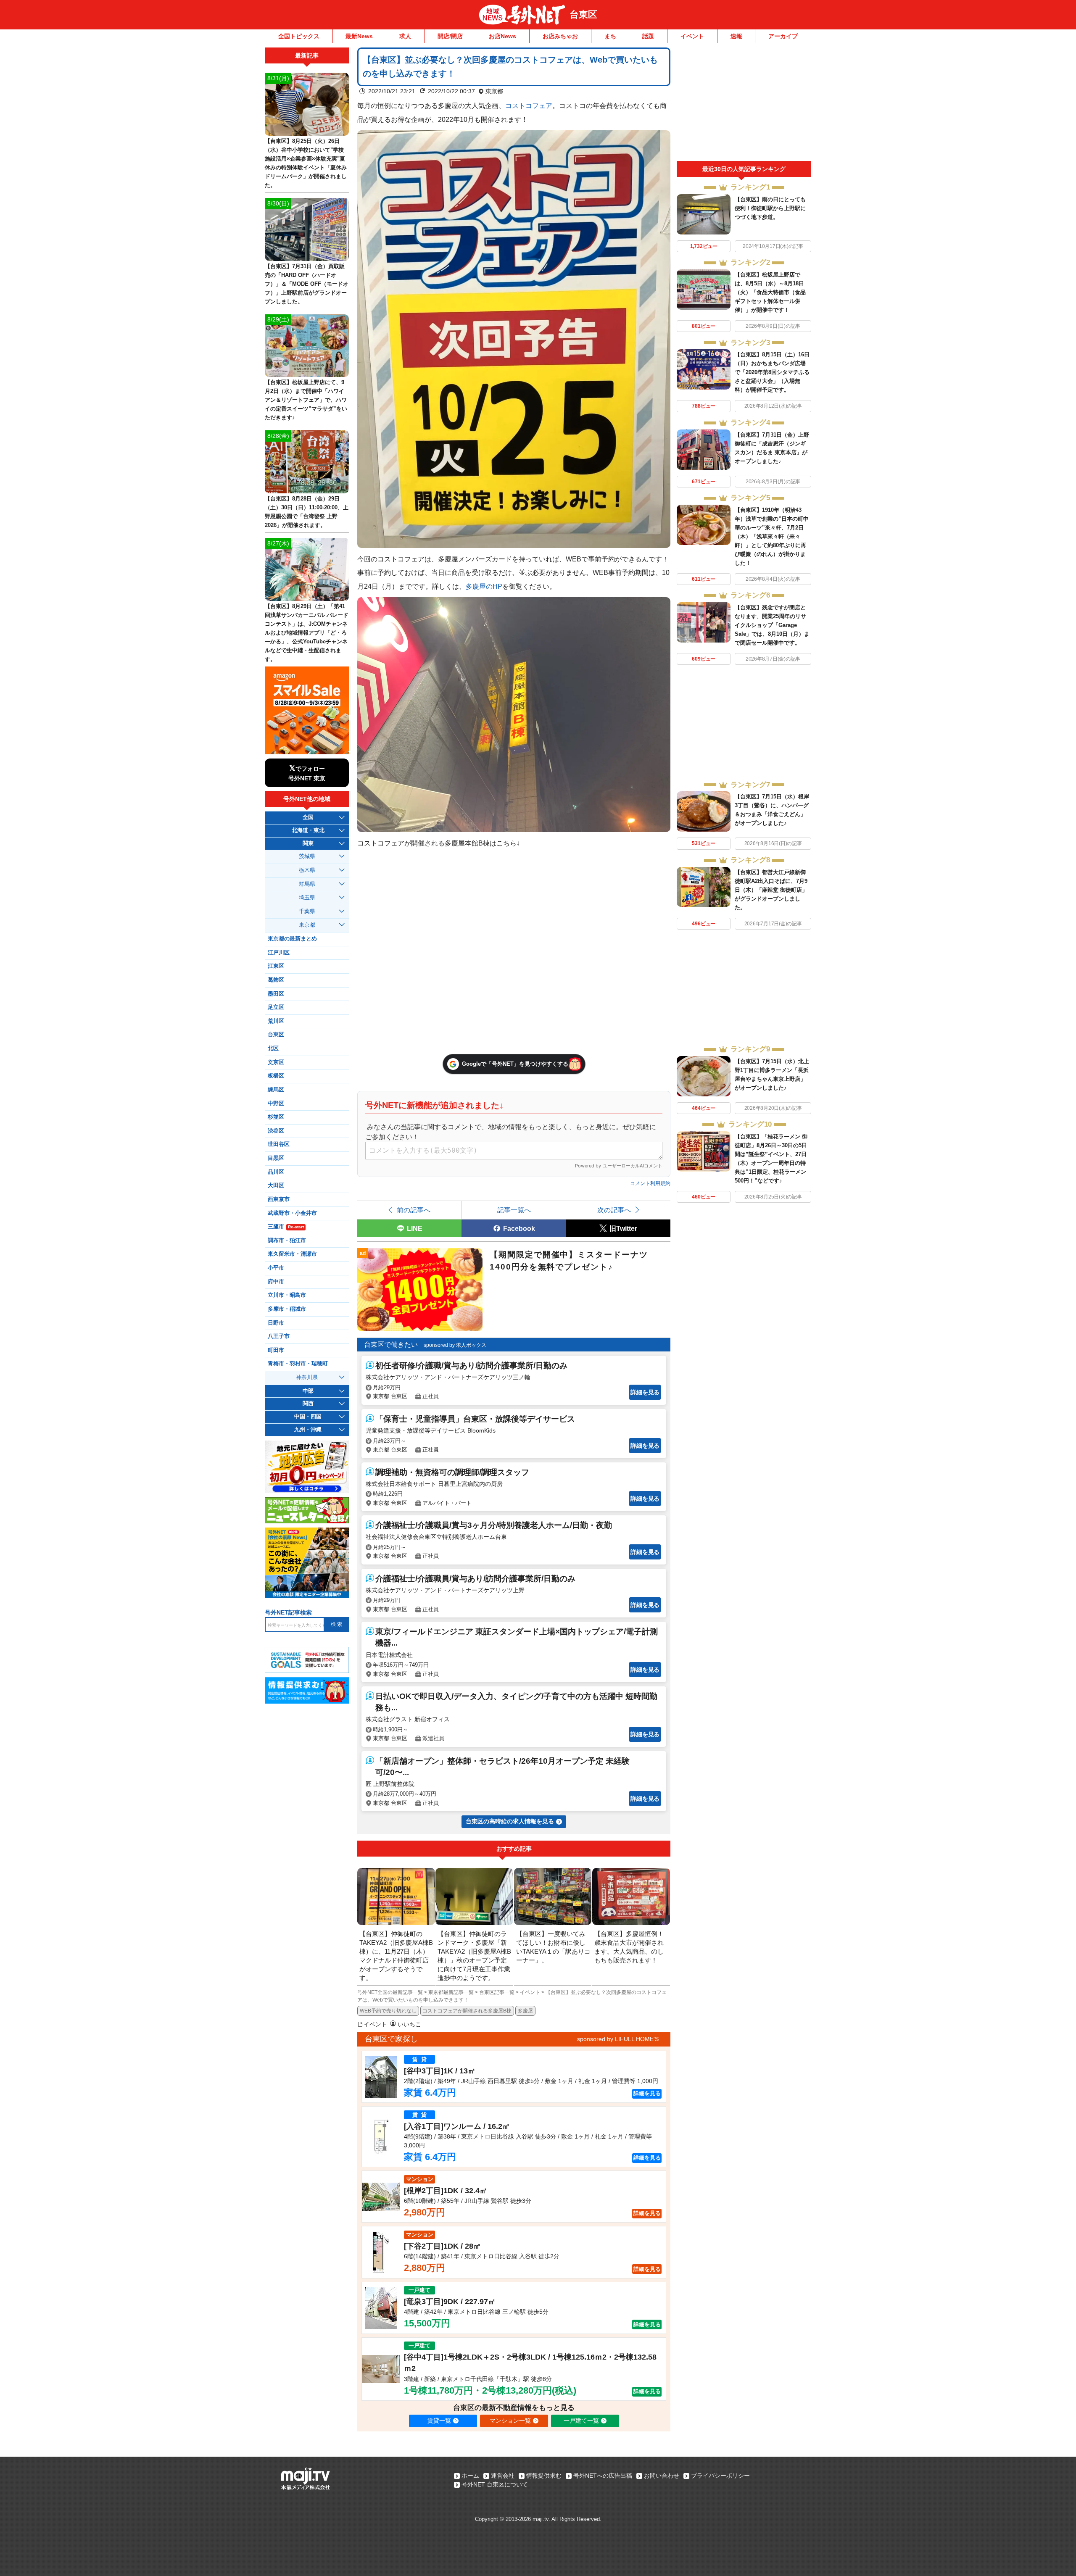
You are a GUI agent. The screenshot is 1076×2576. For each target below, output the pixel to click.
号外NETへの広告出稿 (603, 2476)
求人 (405, 36)
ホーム (470, 2476)
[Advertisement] (744, 104)
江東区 (276, 966)
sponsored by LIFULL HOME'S (618, 2039)
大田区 (276, 1185)
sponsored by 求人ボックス (455, 1345)
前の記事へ (414, 1210)
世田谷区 (279, 1144)
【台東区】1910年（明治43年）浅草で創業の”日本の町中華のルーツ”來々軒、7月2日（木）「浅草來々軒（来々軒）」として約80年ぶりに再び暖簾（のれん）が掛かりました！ (772, 536)
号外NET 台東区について (495, 2484)
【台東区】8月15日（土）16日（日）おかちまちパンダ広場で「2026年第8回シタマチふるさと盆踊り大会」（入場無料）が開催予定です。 (772, 372)
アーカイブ (783, 36)
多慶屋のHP (484, 586)
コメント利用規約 (650, 1183)
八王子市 (279, 1336)
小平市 (276, 1268)
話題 (648, 36)
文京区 (276, 1062)
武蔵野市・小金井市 (292, 1213)
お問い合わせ (662, 2476)
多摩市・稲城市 (287, 1309)
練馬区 (276, 1090)
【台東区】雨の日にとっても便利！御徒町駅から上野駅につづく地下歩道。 (770, 208)
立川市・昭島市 (287, 1295)
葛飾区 (276, 980)
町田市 (276, 1350)
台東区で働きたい (391, 1345)
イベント (692, 36)
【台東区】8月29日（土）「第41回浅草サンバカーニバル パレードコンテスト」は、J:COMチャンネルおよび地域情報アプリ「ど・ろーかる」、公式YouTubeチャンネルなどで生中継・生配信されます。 (307, 633)
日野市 (276, 1323)
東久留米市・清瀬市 (292, 1254)
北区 (273, 1048)
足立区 (276, 1007)
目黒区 (276, 1158)
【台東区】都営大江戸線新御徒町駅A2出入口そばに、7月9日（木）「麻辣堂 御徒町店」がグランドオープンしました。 (771, 890)
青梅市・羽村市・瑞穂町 (298, 1364)
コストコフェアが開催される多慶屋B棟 (467, 2011)
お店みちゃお (560, 36)
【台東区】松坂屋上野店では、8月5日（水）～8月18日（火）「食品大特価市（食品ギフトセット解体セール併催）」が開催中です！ (770, 292)
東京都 (494, 91)
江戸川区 (279, 953)
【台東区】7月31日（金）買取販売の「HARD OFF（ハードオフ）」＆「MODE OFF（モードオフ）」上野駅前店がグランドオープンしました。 (307, 284)
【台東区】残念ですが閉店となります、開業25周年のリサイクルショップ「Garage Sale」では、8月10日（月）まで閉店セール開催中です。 (772, 625)
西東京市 (279, 1199)
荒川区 (276, 1021)
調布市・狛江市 (287, 1241)
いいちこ (409, 2024)
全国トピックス (299, 36)
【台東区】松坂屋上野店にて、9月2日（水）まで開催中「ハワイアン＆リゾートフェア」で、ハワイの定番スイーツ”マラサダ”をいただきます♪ (306, 400)
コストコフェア (529, 105)
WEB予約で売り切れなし (388, 2011)
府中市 (276, 1282)
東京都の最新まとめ (292, 939)
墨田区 (276, 994)
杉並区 (276, 1117)
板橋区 (276, 1076)
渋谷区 (276, 1131)
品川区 (276, 1172)
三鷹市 (286, 1227)
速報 (736, 36)
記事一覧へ (514, 1210)
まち (610, 36)
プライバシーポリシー (720, 2476)
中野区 (276, 1104)
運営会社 (503, 2476)
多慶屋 (525, 2011)
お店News (502, 36)
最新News (359, 36)
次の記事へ (614, 1210)
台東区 (583, 14)
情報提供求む (544, 2476)
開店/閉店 (450, 36)
